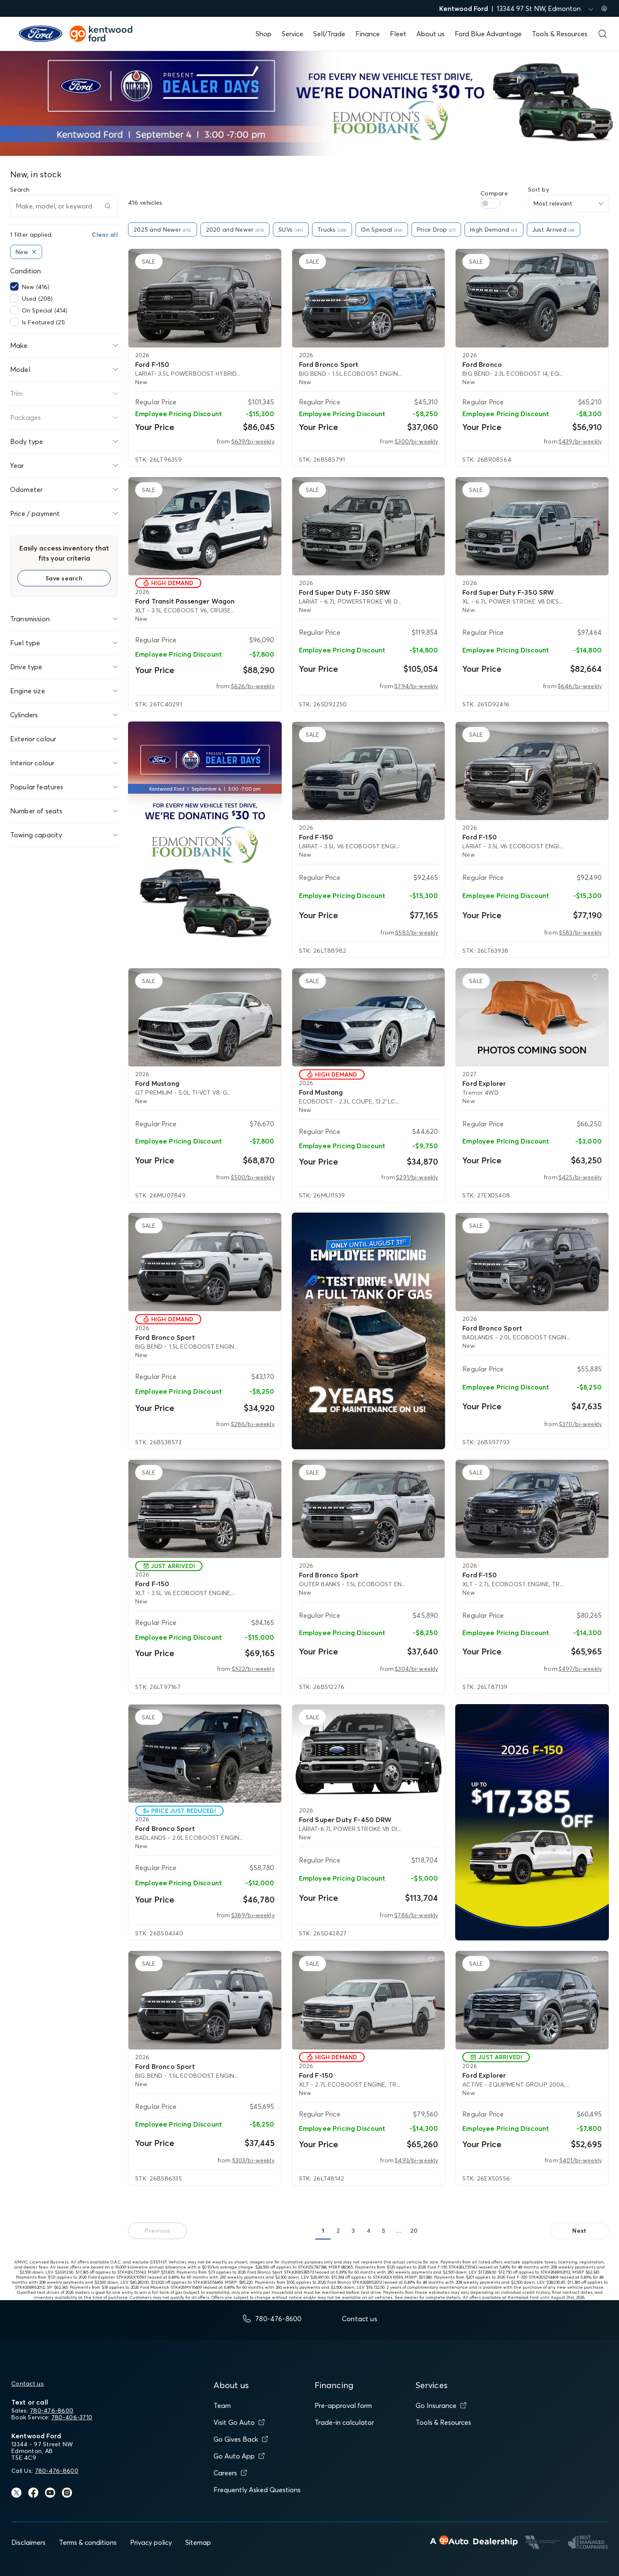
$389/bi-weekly (253, 1915)
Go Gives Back (236, 2439)
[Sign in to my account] (604, 8)
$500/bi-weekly (253, 1177)
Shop (264, 34)
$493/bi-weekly (416, 2160)
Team (222, 2405)
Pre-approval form (343, 2405)
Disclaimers (28, 2542)
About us (431, 34)
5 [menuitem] (384, 2231)
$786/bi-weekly (416, 1915)
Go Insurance (436, 2405)
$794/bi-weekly (416, 686)
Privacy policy (151, 2542)
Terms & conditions (88, 2542)
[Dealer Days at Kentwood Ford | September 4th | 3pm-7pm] (205, 840)
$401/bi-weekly (580, 2160)
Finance (368, 34)
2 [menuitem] (338, 2231)
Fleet (398, 34)
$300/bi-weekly (416, 441)
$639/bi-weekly (253, 441)
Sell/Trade (329, 34)
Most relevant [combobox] (553, 203)
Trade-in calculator (344, 2422)
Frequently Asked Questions (257, 2490)
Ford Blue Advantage (488, 34)
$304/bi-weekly (416, 1669)
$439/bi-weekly (580, 441)
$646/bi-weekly (580, 686)
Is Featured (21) (43, 322)
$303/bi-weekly (253, 2160)
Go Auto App (234, 2456)
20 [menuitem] (414, 2231)
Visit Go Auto (234, 2422)
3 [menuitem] (353, 2231)
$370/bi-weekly (580, 1424)
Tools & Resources (560, 34)
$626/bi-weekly (253, 686)
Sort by (539, 190)
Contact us (28, 2384)
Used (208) (37, 299)
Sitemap (198, 2542)
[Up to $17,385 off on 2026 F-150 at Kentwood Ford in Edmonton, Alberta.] (532, 1822)
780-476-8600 (52, 2410)
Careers (225, 2473)
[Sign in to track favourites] (269, 259)
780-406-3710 (72, 2417)
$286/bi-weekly (253, 1424)
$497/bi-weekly (580, 1669)
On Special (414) (45, 310)
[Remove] (34, 252)
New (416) (36, 287)
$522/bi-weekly (253, 1669)
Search (20, 190)
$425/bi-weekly (580, 1177)
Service (292, 34)
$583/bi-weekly (416, 933)
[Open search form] (603, 34)
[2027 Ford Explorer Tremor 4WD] (532, 1017)
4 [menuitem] (368, 2231)
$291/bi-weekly (417, 1177)
